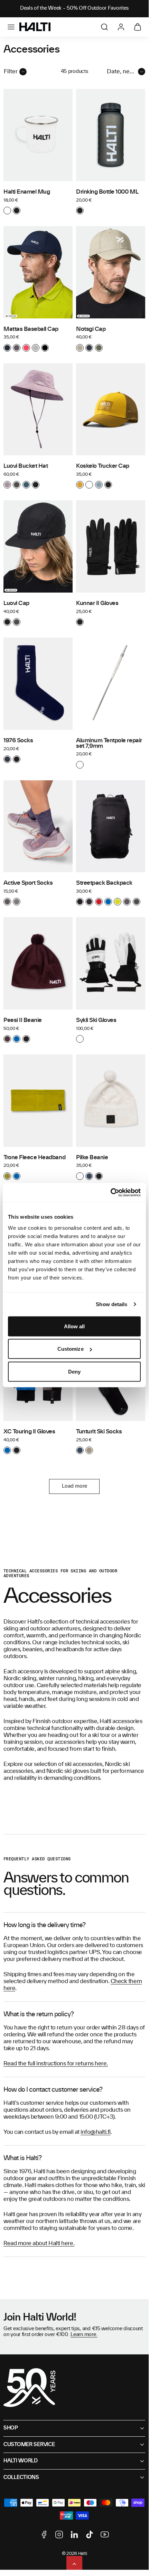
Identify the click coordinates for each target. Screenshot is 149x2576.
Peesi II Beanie (23, 1020)
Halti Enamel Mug (27, 192)
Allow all (74, 1326)
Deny (74, 1371)
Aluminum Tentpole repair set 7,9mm (109, 743)
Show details (111, 1304)
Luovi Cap (16, 603)
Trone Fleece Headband (34, 1157)
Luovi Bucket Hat (26, 466)
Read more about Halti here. (39, 2243)
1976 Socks (18, 741)
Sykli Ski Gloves (96, 1020)
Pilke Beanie (92, 1157)
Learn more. (84, 2335)
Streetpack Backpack (104, 883)
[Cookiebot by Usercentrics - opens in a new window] (110, 1192)
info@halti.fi (96, 2132)
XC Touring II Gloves (29, 1432)
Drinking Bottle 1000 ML (107, 192)
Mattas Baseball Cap (31, 329)
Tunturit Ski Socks (99, 1432)
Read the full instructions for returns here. (56, 2064)
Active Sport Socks (28, 883)
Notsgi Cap (91, 329)
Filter (11, 72)
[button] (11, 27)
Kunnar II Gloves (97, 603)
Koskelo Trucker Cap (103, 466)
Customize (71, 1349)
